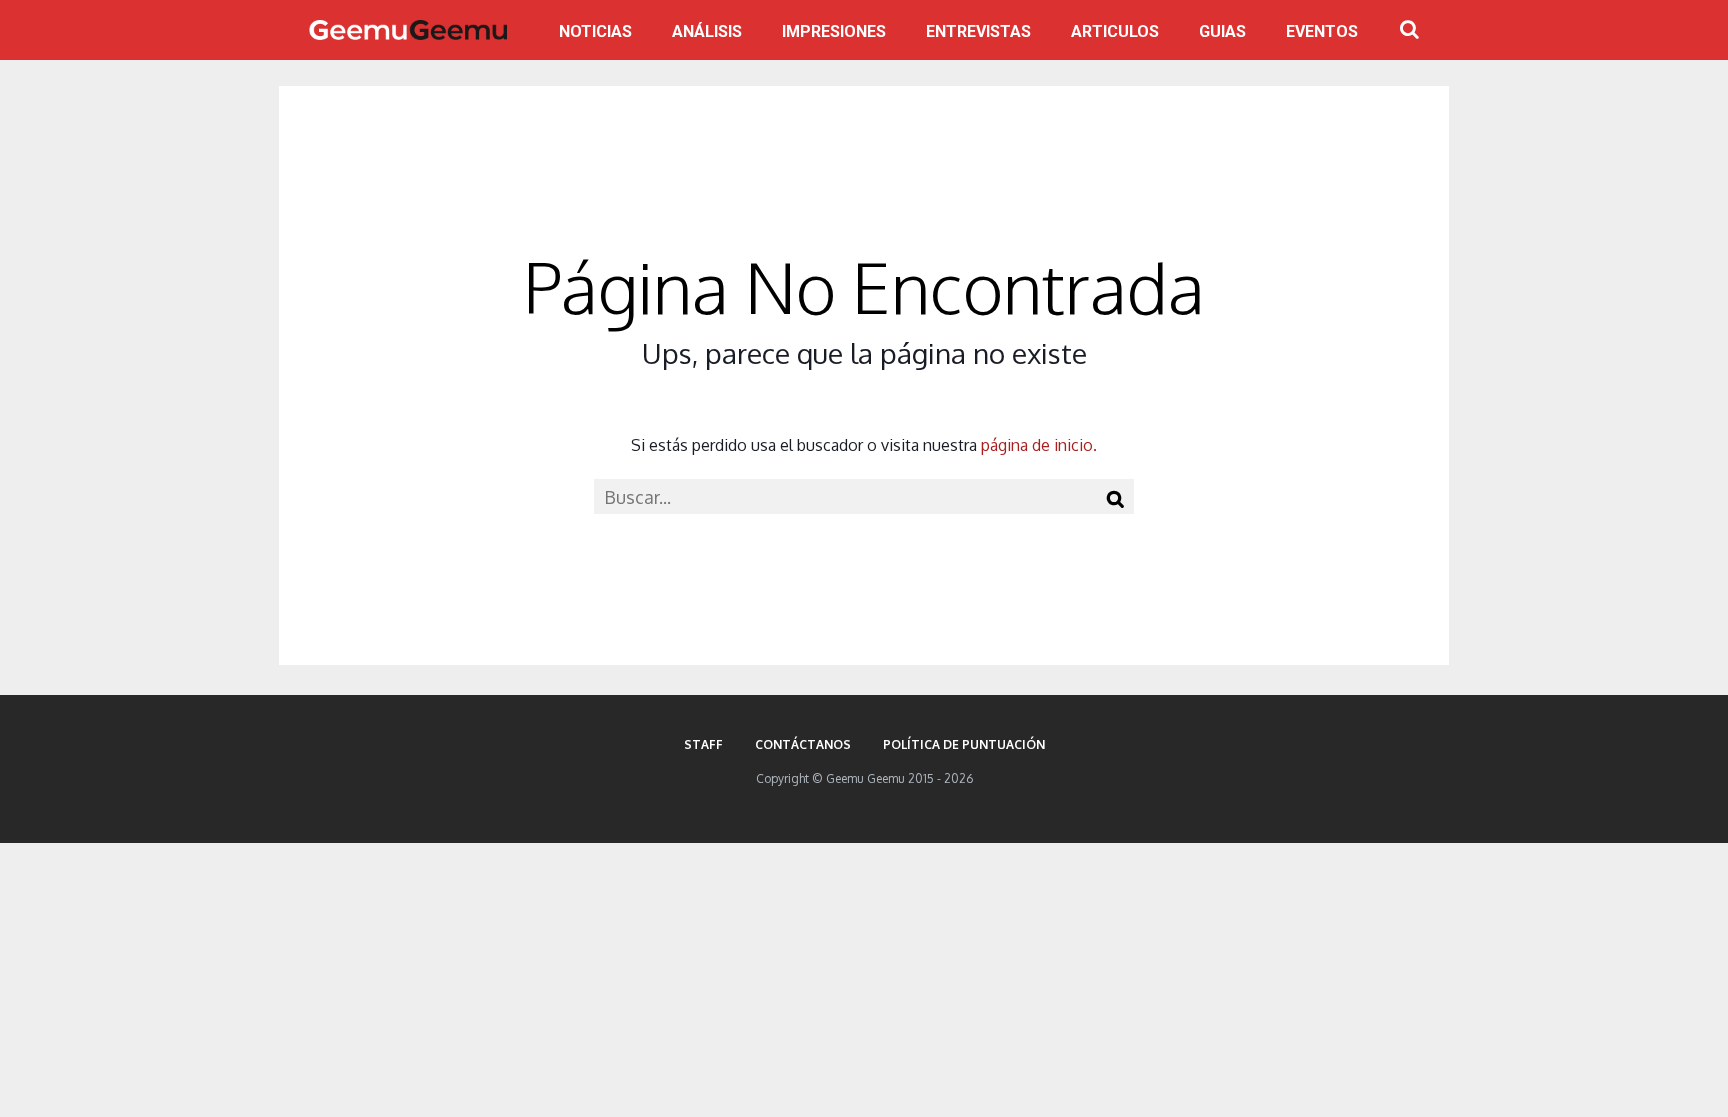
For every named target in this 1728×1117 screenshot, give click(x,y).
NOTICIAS (595, 31)
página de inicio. (1039, 445)
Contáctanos (803, 744)
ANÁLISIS (707, 31)
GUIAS (1222, 31)
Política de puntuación (964, 744)
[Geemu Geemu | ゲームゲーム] (408, 30)
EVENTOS (1322, 31)
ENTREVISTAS (978, 31)
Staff (703, 744)
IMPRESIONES (834, 31)
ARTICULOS (1115, 31)
